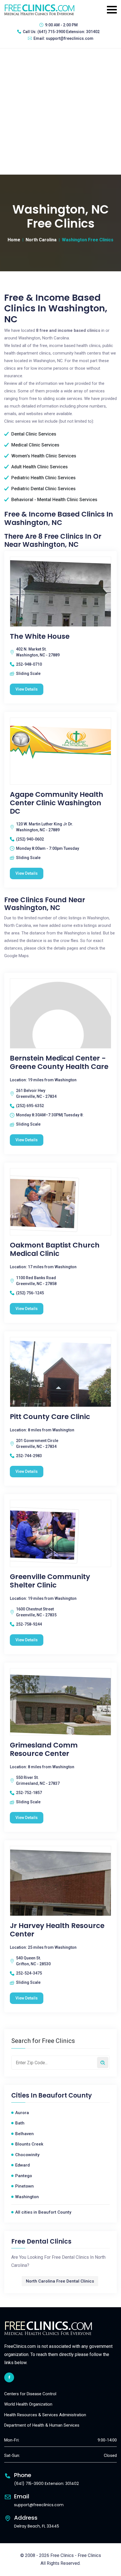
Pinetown (24, 2186)
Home (14, 240)
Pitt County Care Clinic (50, 1417)
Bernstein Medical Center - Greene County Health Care (59, 1063)
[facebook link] (9, 2377)
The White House (40, 637)
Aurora (22, 2113)
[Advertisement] (60, 112)
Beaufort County (65, 2096)
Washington (27, 2197)
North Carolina (41, 240)
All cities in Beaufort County (43, 2212)
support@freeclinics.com (70, 38)
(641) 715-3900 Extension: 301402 (69, 32)
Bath (20, 2123)
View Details (27, 689)
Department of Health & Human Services (42, 2425)
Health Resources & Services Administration (45, 2415)
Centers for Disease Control (30, 2394)
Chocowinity (27, 2155)
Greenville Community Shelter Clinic (50, 1581)
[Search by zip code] (103, 2063)
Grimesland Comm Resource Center (44, 1749)
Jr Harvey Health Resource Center (57, 1930)
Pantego (24, 2176)
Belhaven (24, 2134)
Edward (23, 2165)
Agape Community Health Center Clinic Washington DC (57, 803)
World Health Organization (28, 2404)
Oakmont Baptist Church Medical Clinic (55, 1249)
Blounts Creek (29, 2144)
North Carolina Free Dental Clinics (60, 2281)
